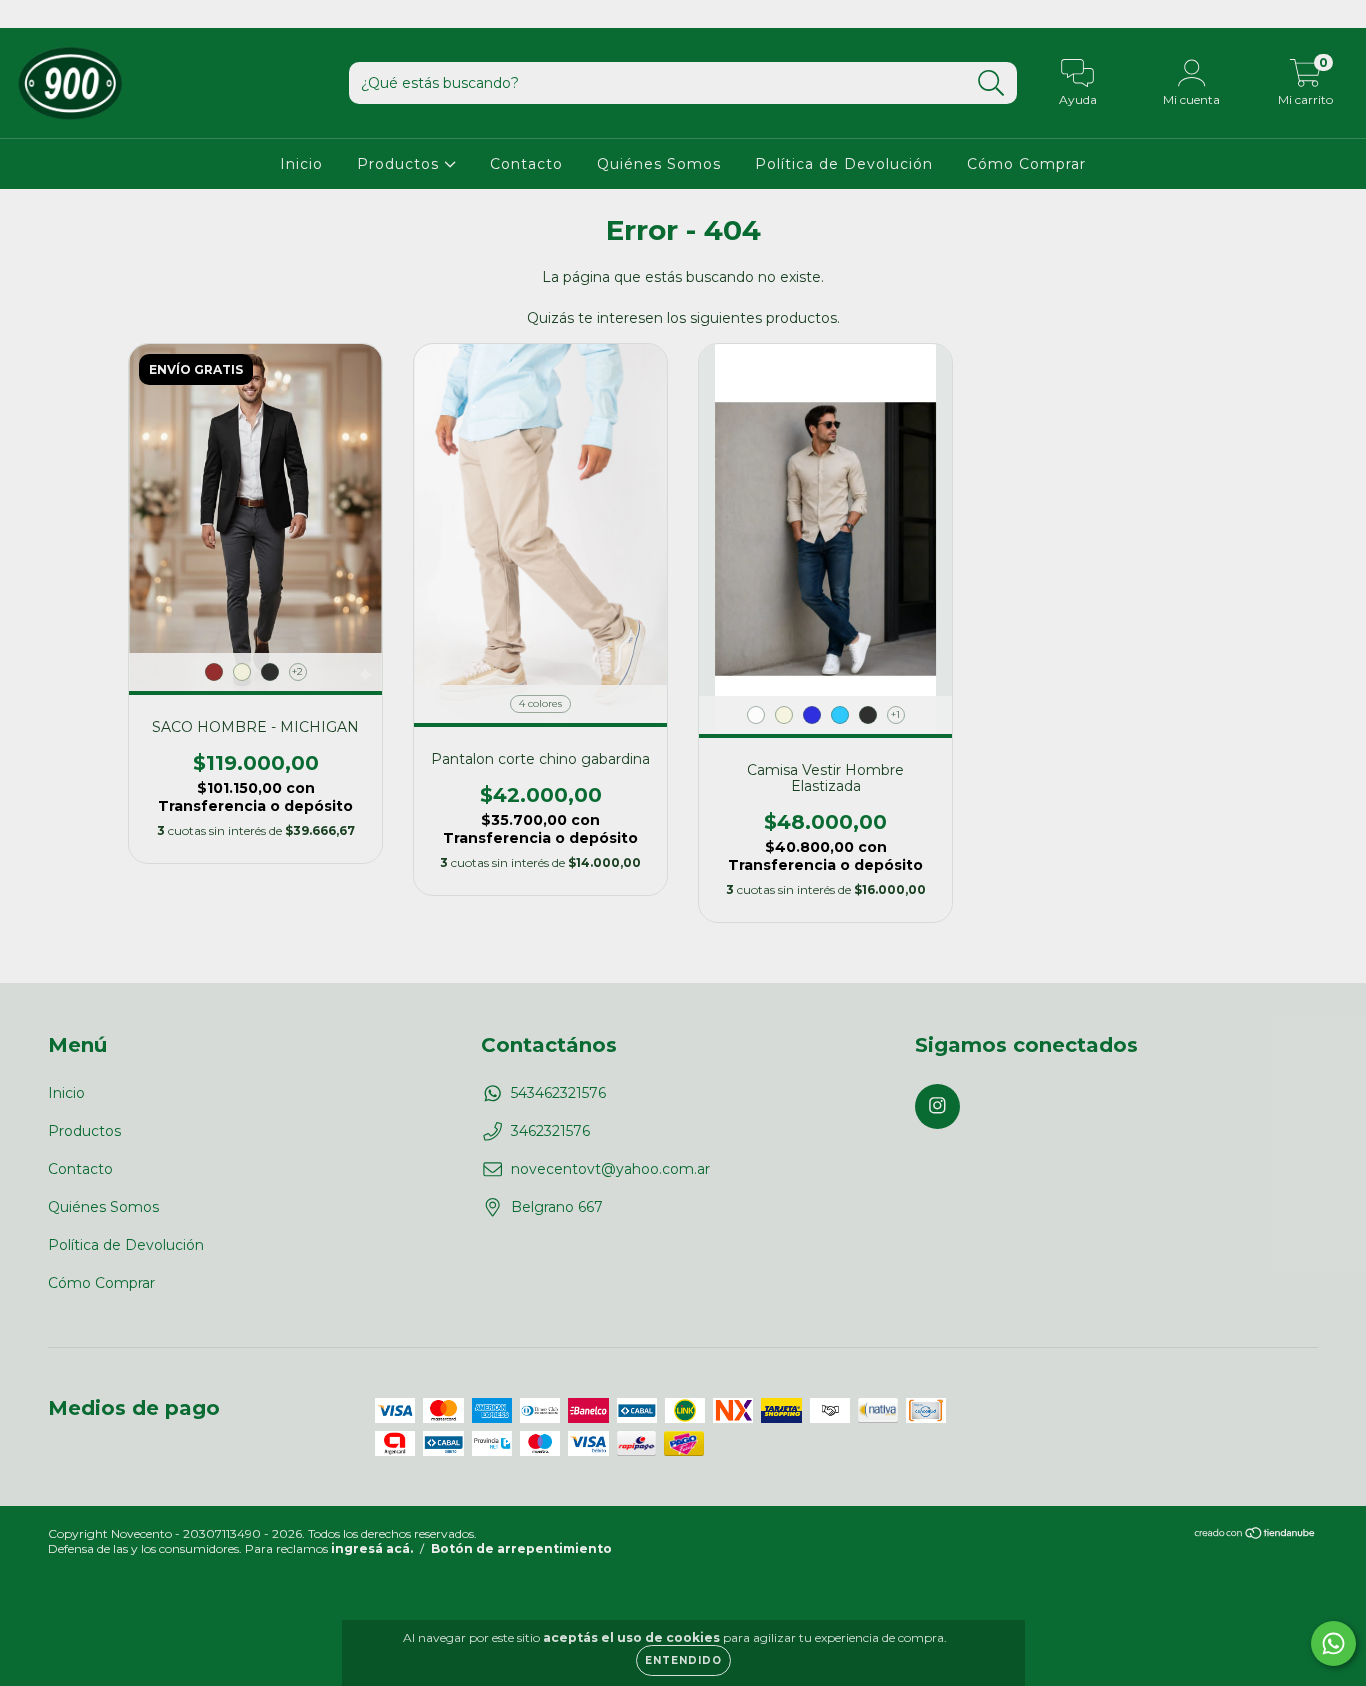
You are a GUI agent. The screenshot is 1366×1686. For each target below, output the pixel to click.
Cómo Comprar (1026, 164)
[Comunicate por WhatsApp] (1333, 1643)
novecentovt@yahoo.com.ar (610, 1169)
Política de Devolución (844, 164)
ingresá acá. (372, 1548)
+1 (895, 714)
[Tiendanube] (1255, 1534)
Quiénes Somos (659, 164)
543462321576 (558, 1093)
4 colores (540, 703)
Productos (400, 164)
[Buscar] (991, 83)
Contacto (526, 164)
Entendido (683, 1660)
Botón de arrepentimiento (521, 1548)
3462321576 (550, 1131)
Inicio (301, 164)
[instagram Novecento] (28, 14)
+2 (297, 671)
